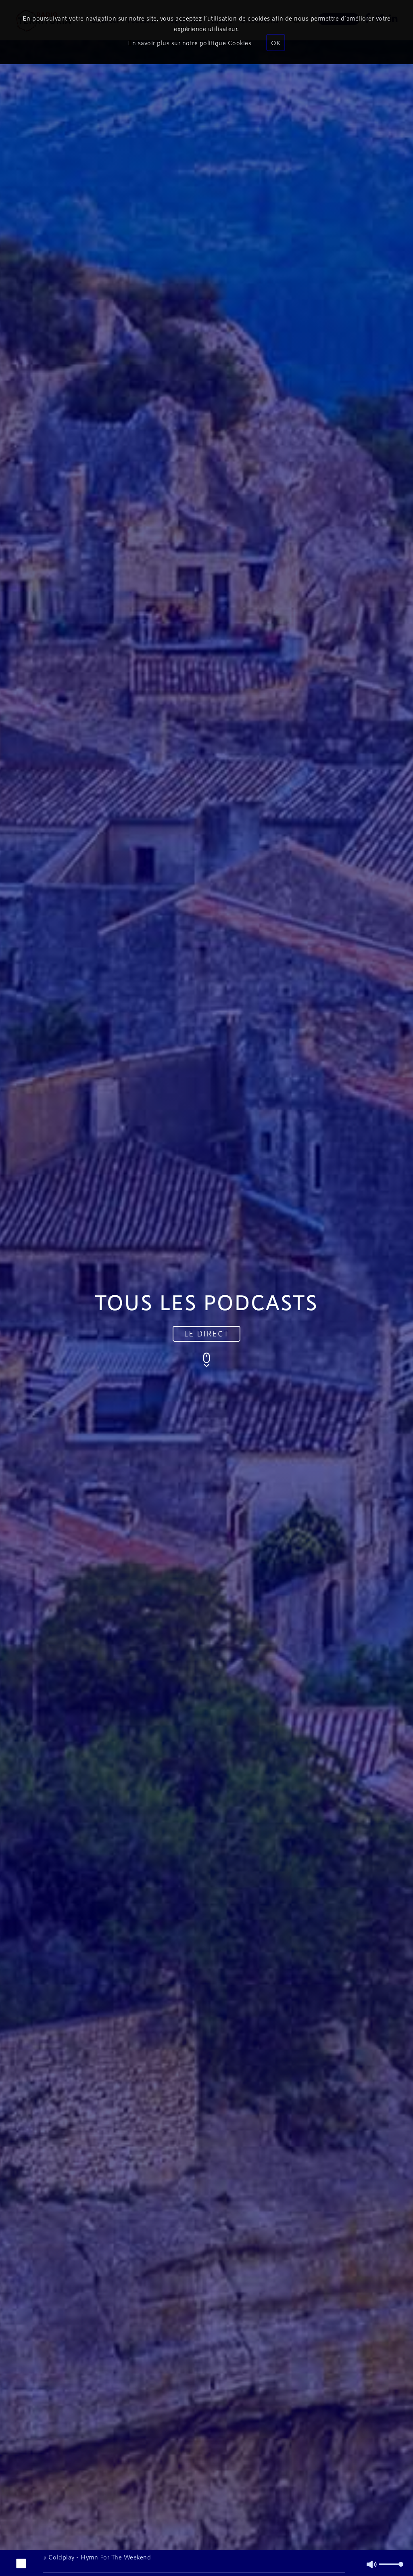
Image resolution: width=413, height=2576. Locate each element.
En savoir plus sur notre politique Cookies (190, 43)
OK (276, 43)
